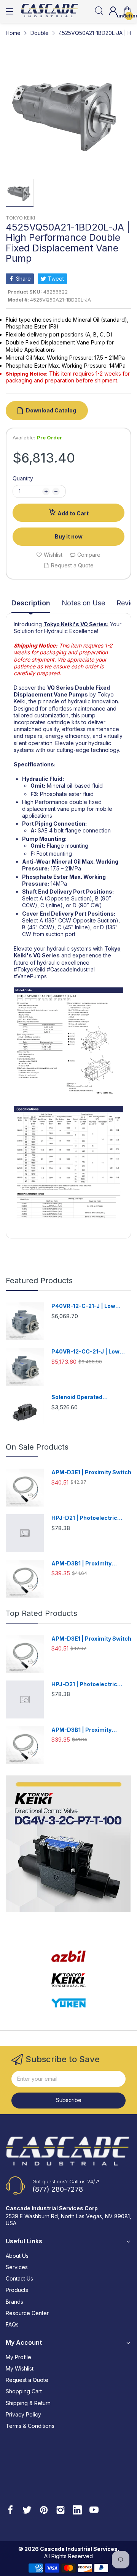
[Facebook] (10, 2511)
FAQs (12, 2324)
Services (17, 2267)
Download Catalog (51, 410)
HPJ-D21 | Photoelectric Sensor (84, 1518)
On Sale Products (37, 1447)
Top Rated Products (41, 1613)
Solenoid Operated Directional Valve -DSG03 (86, 1397)
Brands (14, 2302)
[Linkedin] (77, 2511)
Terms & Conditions (30, 2426)
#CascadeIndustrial (71, 969)
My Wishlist (20, 2368)
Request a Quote (27, 2380)
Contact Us (19, 2278)
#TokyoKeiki (29, 969)
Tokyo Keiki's (61, 624)
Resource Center (27, 2313)
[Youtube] (94, 2511)
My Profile (18, 2357)
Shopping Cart (24, 2391)
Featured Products (39, 1281)
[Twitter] (27, 2511)
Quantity (23, 478)
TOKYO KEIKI (20, 218)
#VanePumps (30, 976)
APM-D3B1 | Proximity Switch (81, 1564)
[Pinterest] (44, 2511)
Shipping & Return (28, 2403)
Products (17, 2290)
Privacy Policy (23, 2414)
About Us (17, 2256)
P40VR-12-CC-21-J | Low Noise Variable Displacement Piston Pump (91, 1352)
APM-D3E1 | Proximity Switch (91, 1472)
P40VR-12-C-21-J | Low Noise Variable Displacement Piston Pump (91, 1306)
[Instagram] (61, 2511)
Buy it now (69, 536)
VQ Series (46, 955)
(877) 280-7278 (58, 2189)
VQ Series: (94, 624)
